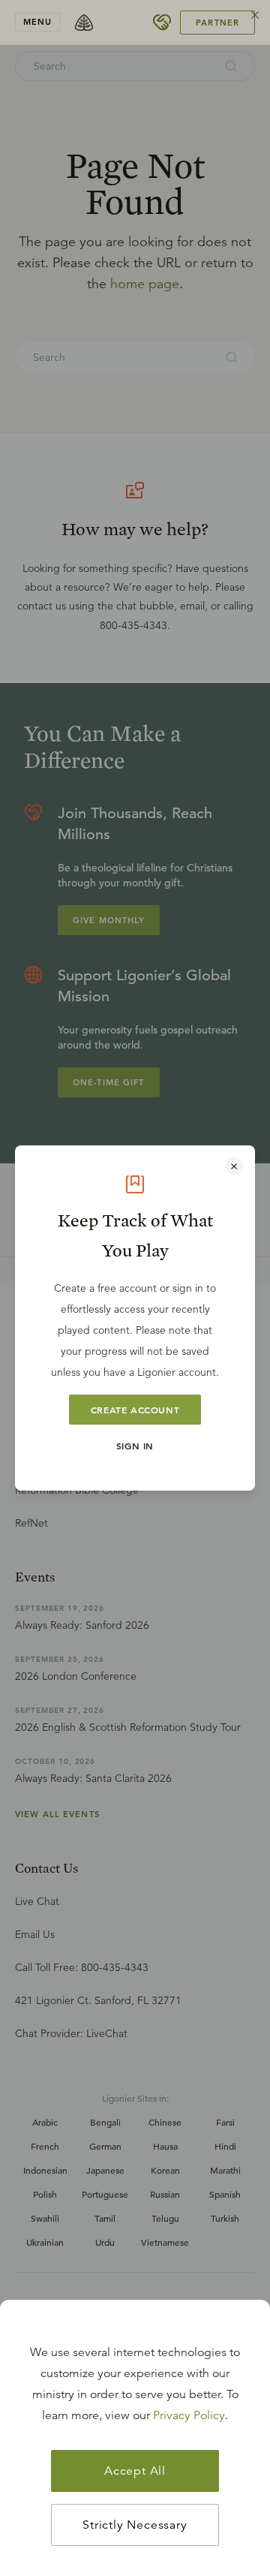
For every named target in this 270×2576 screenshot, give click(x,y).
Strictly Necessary (135, 2525)
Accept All (135, 2471)
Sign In (135, 1446)
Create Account (135, 1410)
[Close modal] (234, 1166)
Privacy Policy (189, 2415)
